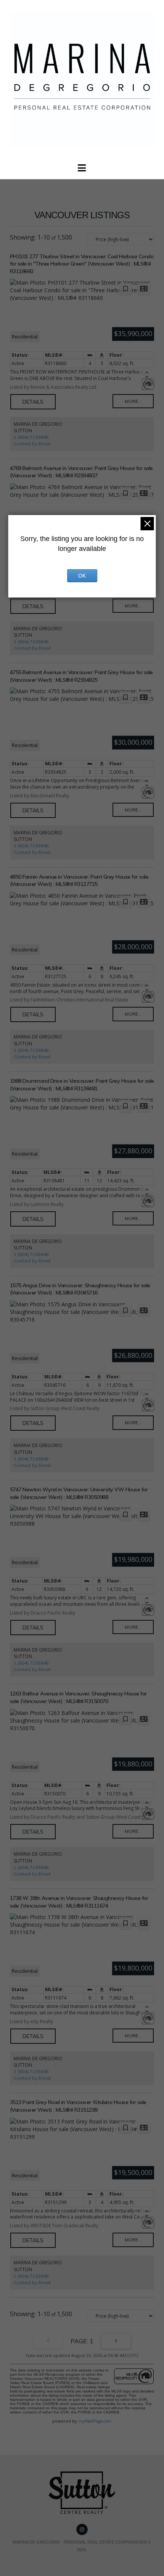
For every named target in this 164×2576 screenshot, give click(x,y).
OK (82, 576)
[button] (82, 168)
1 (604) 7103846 (31, 437)
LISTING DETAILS (33, 402)
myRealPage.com (95, 2421)
